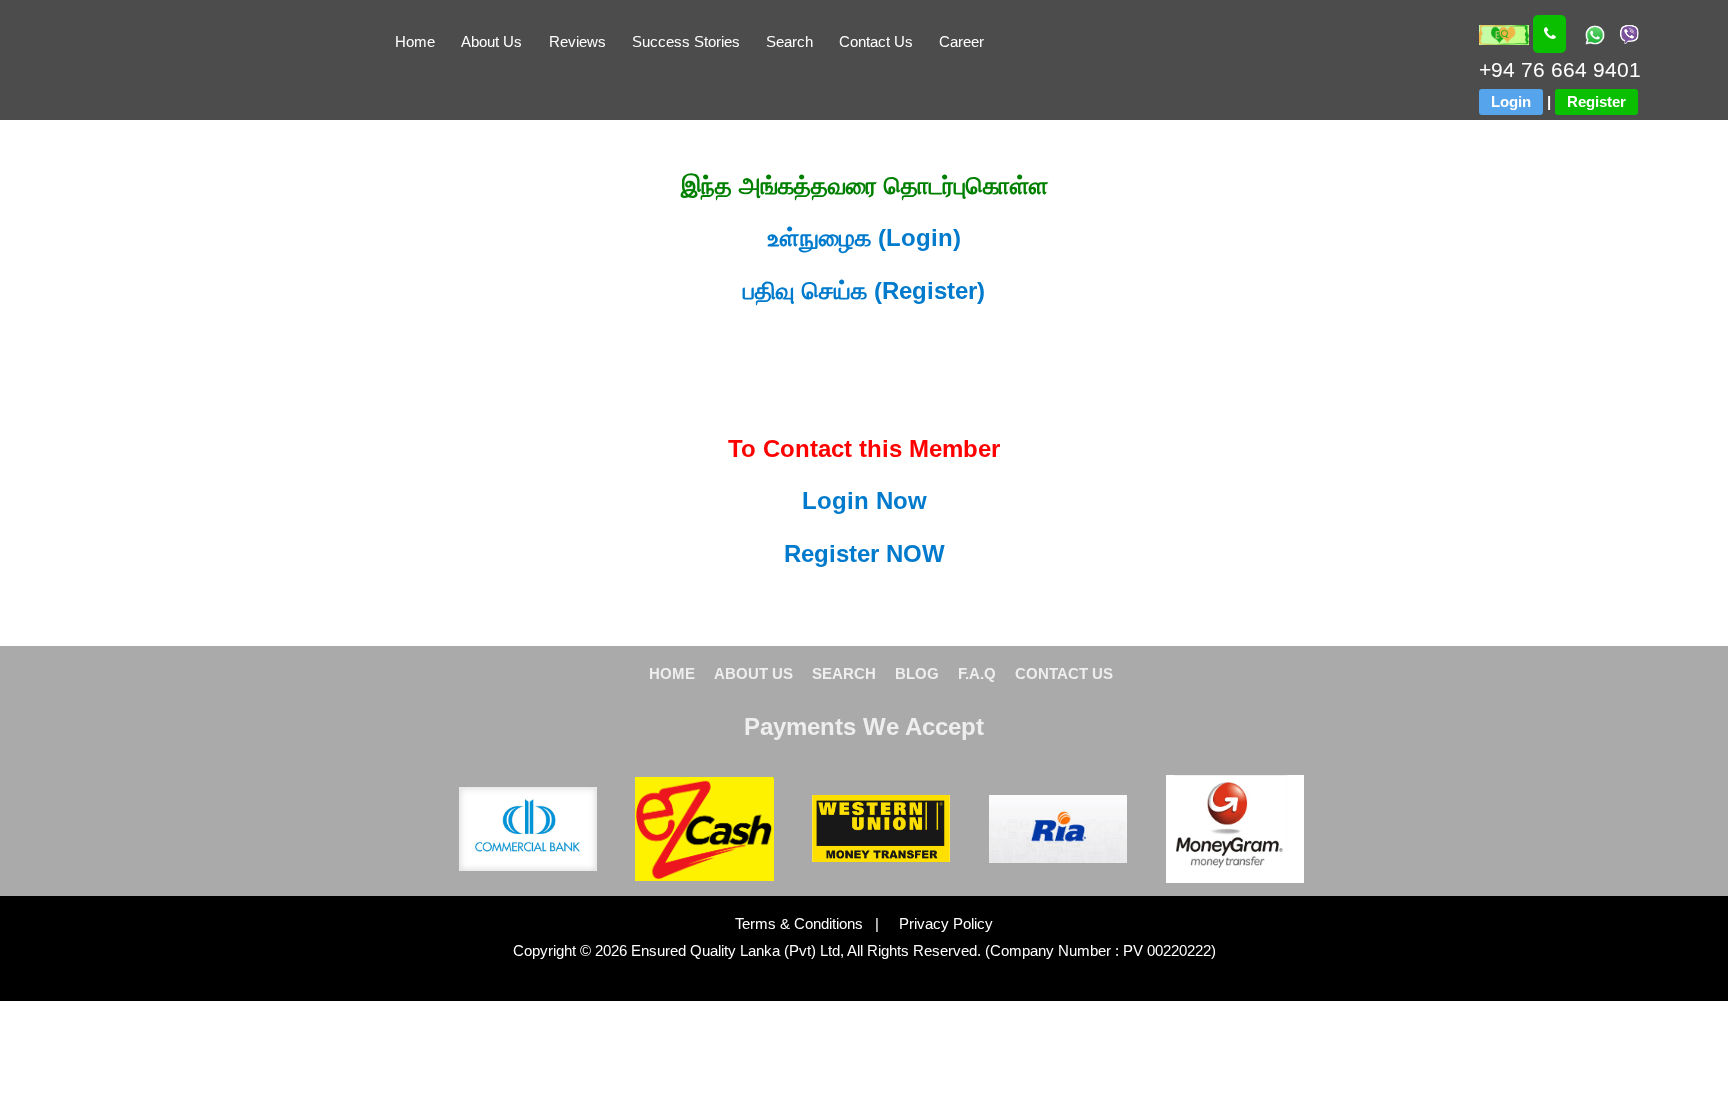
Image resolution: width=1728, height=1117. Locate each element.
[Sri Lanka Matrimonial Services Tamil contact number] (1549, 34)
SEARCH (844, 673)
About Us (491, 41)
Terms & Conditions (801, 923)
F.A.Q (977, 673)
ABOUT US (753, 673)
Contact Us (876, 41)
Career (961, 41)
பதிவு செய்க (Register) (864, 290)
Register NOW (864, 553)
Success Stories (686, 41)
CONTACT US (1064, 673)
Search (789, 41)
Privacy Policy (938, 923)
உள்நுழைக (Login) (864, 237)
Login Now (864, 500)
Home (415, 41)
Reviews (577, 41)
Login (1511, 101)
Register (1596, 101)
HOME (672, 673)
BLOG (917, 673)
